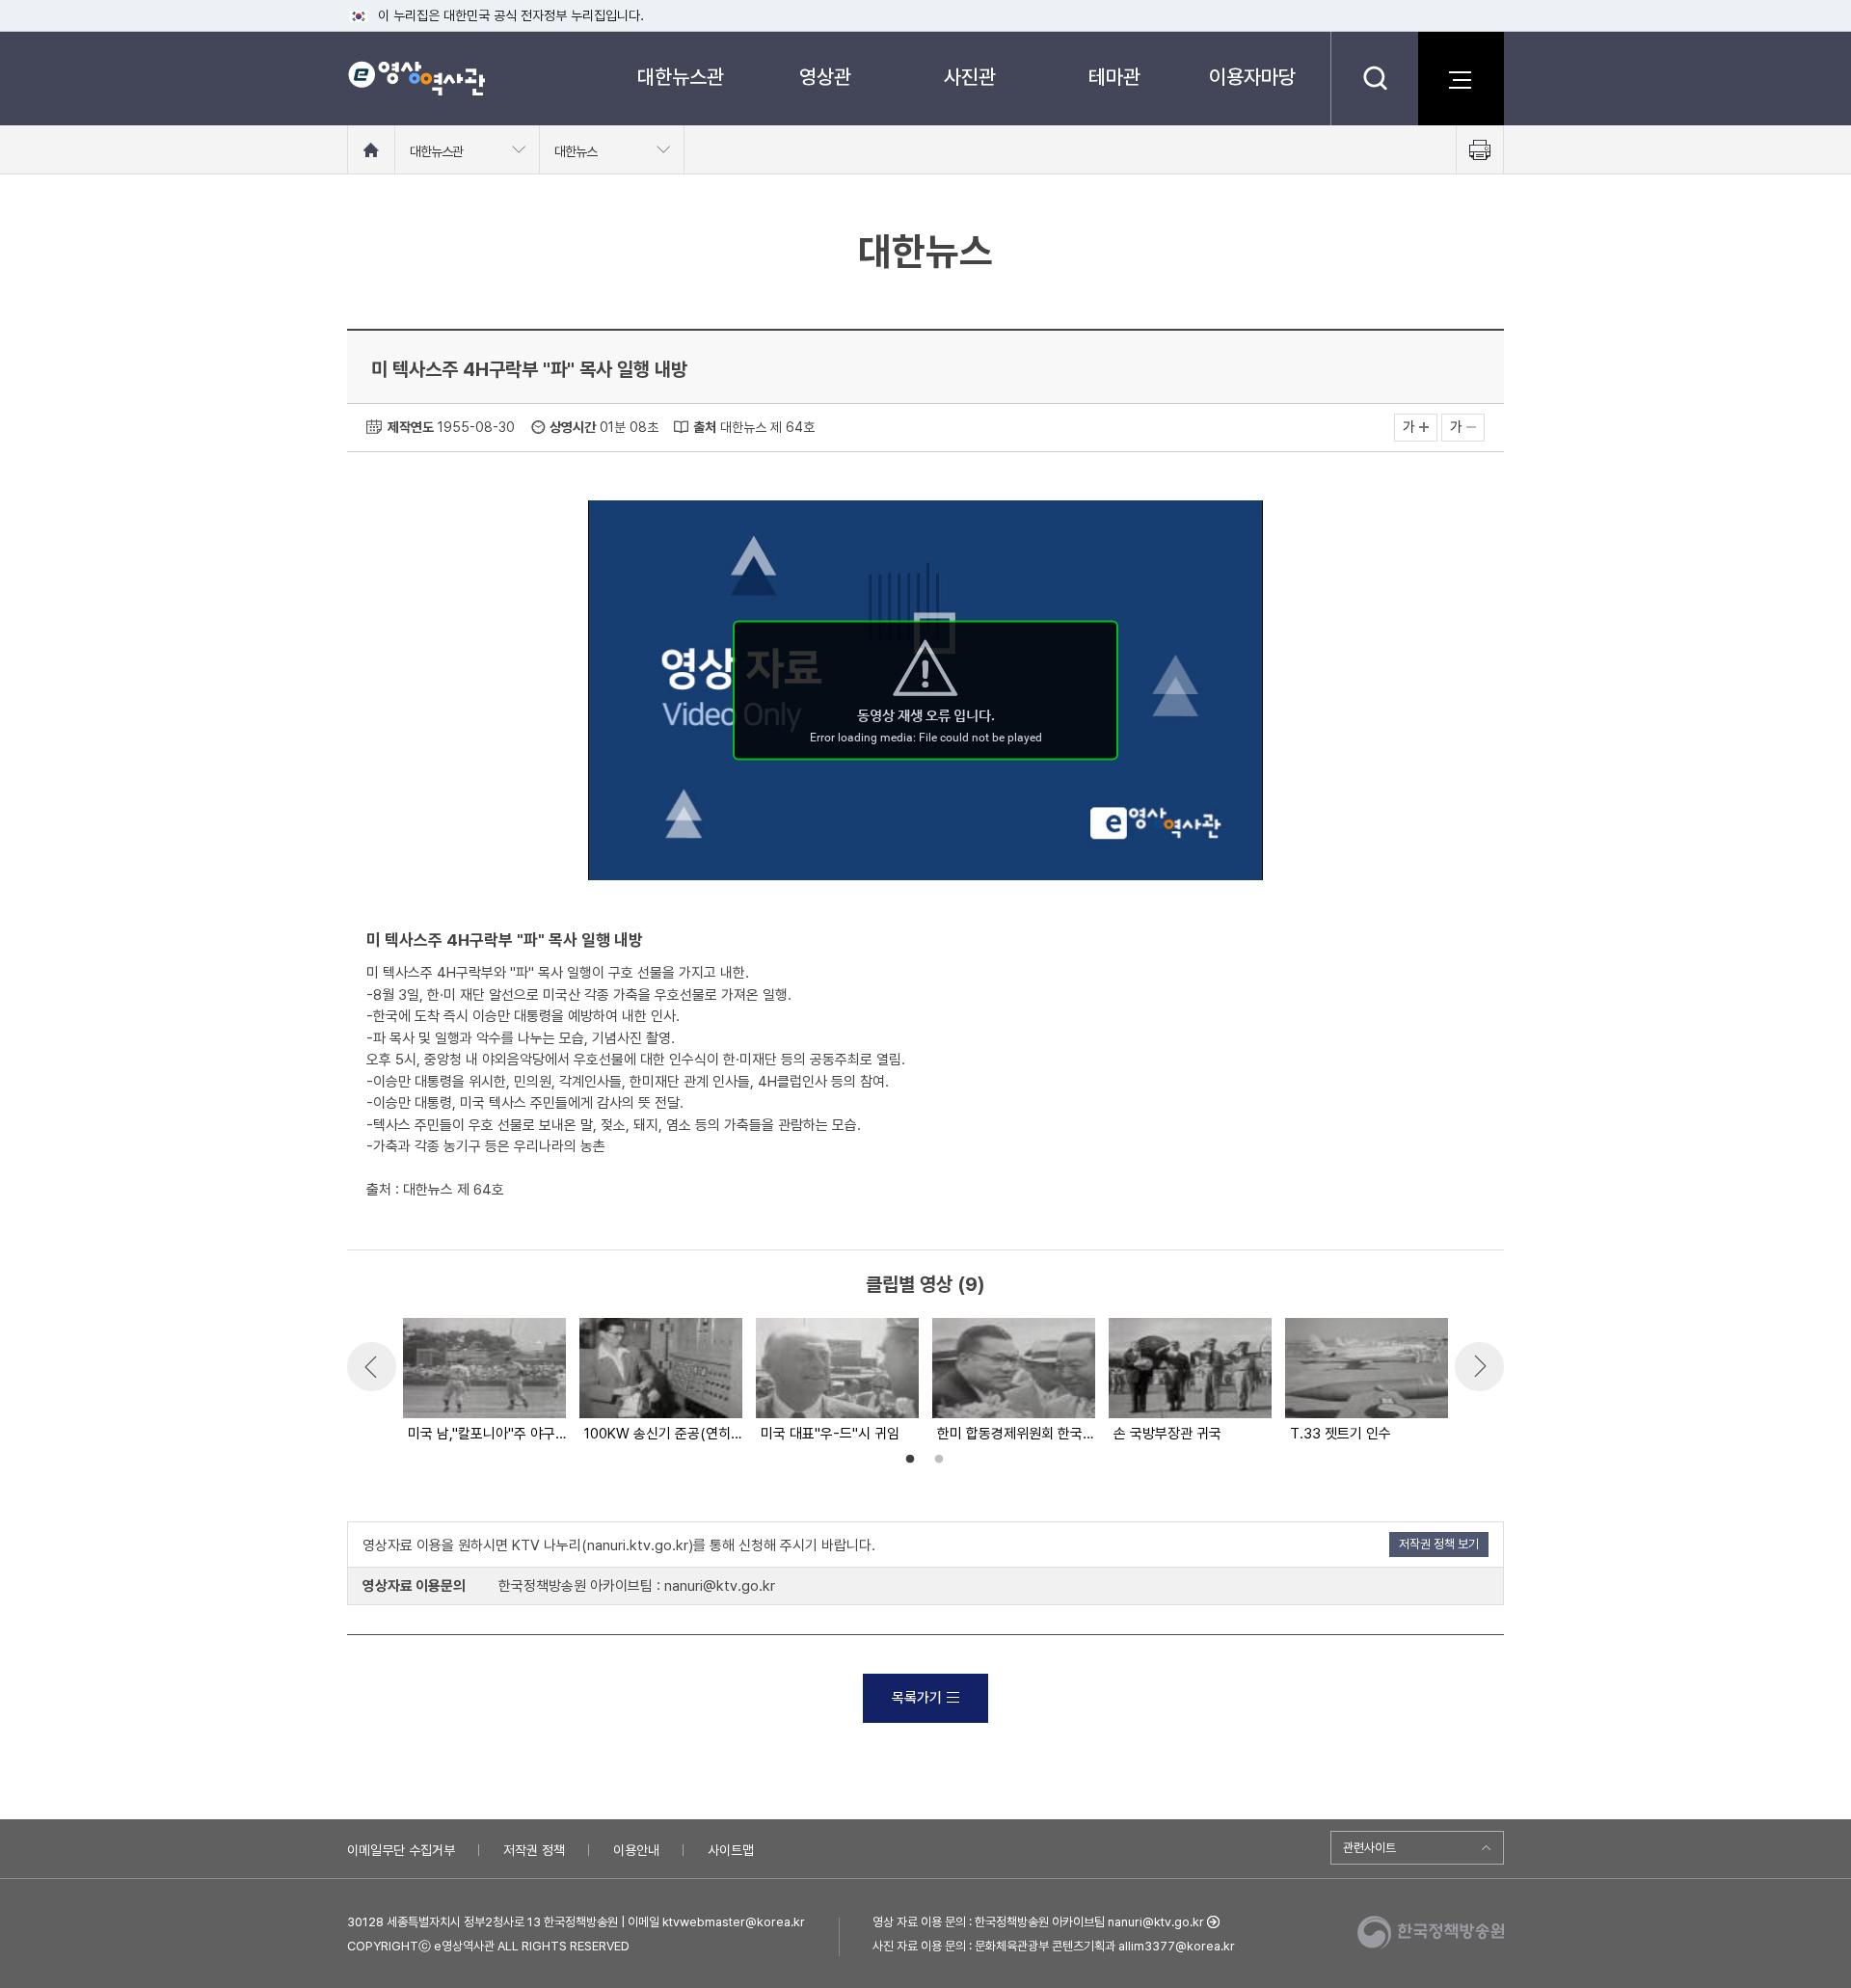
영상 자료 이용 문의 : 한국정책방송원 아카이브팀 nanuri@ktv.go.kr (1038, 1922)
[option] (483, 1382)
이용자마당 (1252, 77)
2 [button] (939, 1460)
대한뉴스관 (681, 77)
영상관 (825, 77)
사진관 (970, 77)
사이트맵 (731, 1850)
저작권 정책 (534, 1850)
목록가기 (917, 1698)
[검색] (1374, 78)
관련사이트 (1369, 1848)
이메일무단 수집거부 (401, 1850)
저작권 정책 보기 (1439, 1544)
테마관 (1114, 77)
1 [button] (910, 1460)
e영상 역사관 (416, 78)
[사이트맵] (1461, 78)
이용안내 (636, 1850)
